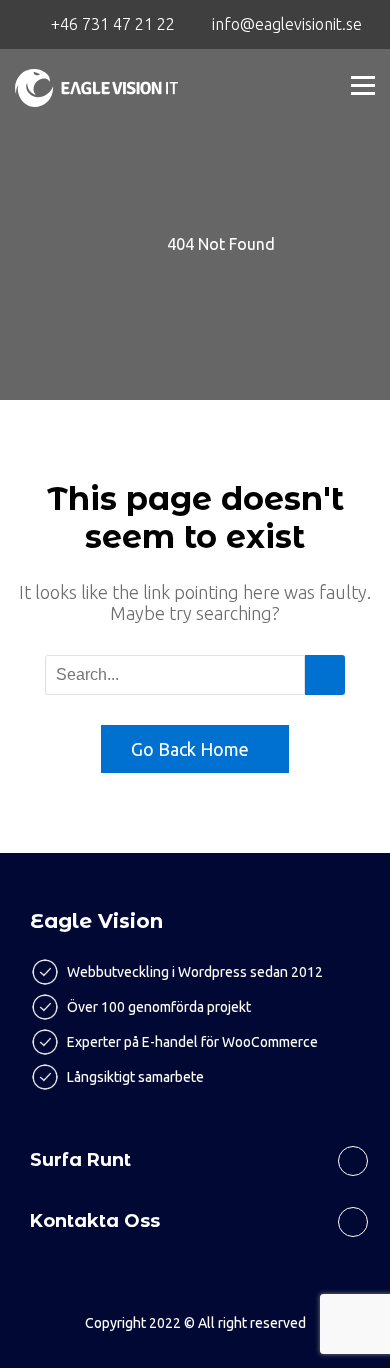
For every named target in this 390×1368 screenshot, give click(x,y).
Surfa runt (80, 1160)
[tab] (195, 1153)
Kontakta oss (95, 1221)
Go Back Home (190, 749)
